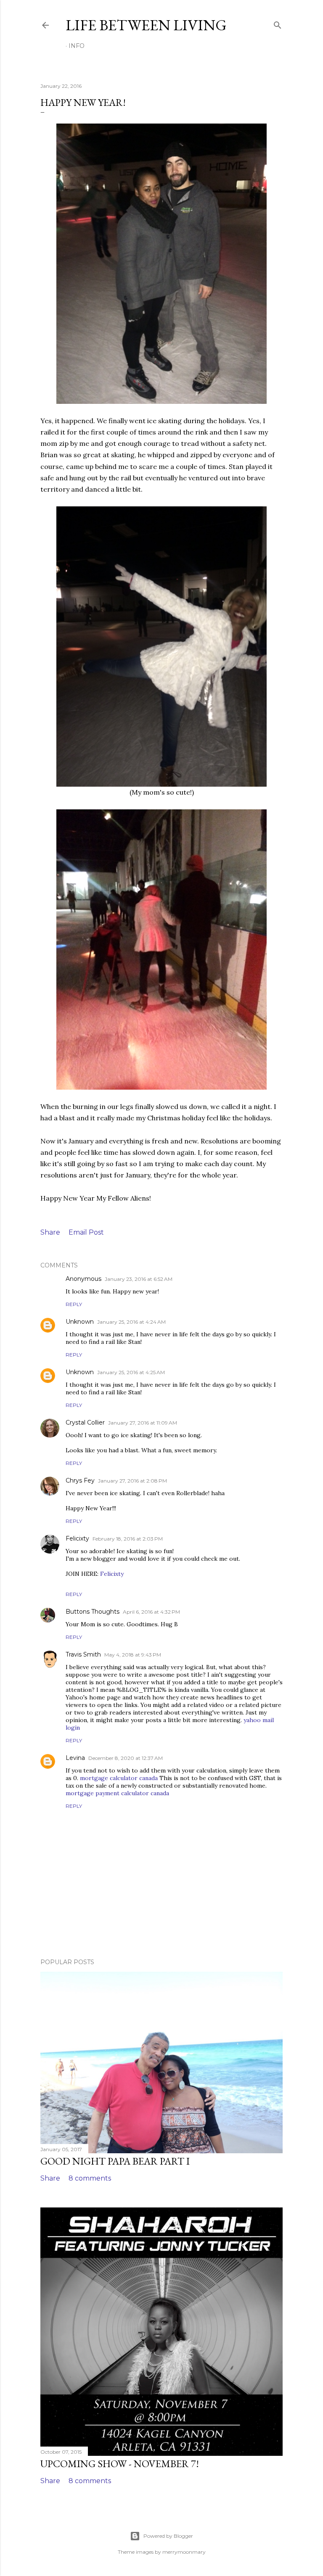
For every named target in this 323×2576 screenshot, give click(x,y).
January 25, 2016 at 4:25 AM (131, 1372)
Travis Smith (83, 1654)
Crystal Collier (85, 1422)
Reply (74, 1304)
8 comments (90, 2178)
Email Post (86, 1232)
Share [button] (50, 1232)
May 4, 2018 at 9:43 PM (133, 1655)
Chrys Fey (80, 1480)
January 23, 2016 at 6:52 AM (139, 1279)
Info (77, 46)
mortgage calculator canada (119, 1778)
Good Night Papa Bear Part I (115, 2161)
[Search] (278, 23)
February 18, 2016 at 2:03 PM (128, 1539)
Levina (75, 1758)
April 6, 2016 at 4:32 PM (151, 1612)
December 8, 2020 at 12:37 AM (126, 1758)
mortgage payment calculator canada (117, 1793)
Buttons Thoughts (93, 1612)
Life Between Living (146, 25)
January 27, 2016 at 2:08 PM (132, 1481)
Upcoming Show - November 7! (120, 2464)
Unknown (80, 1322)
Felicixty (77, 1538)
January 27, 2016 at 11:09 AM (143, 1423)
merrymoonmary (184, 2552)
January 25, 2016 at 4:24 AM (131, 1322)
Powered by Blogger (168, 2536)
